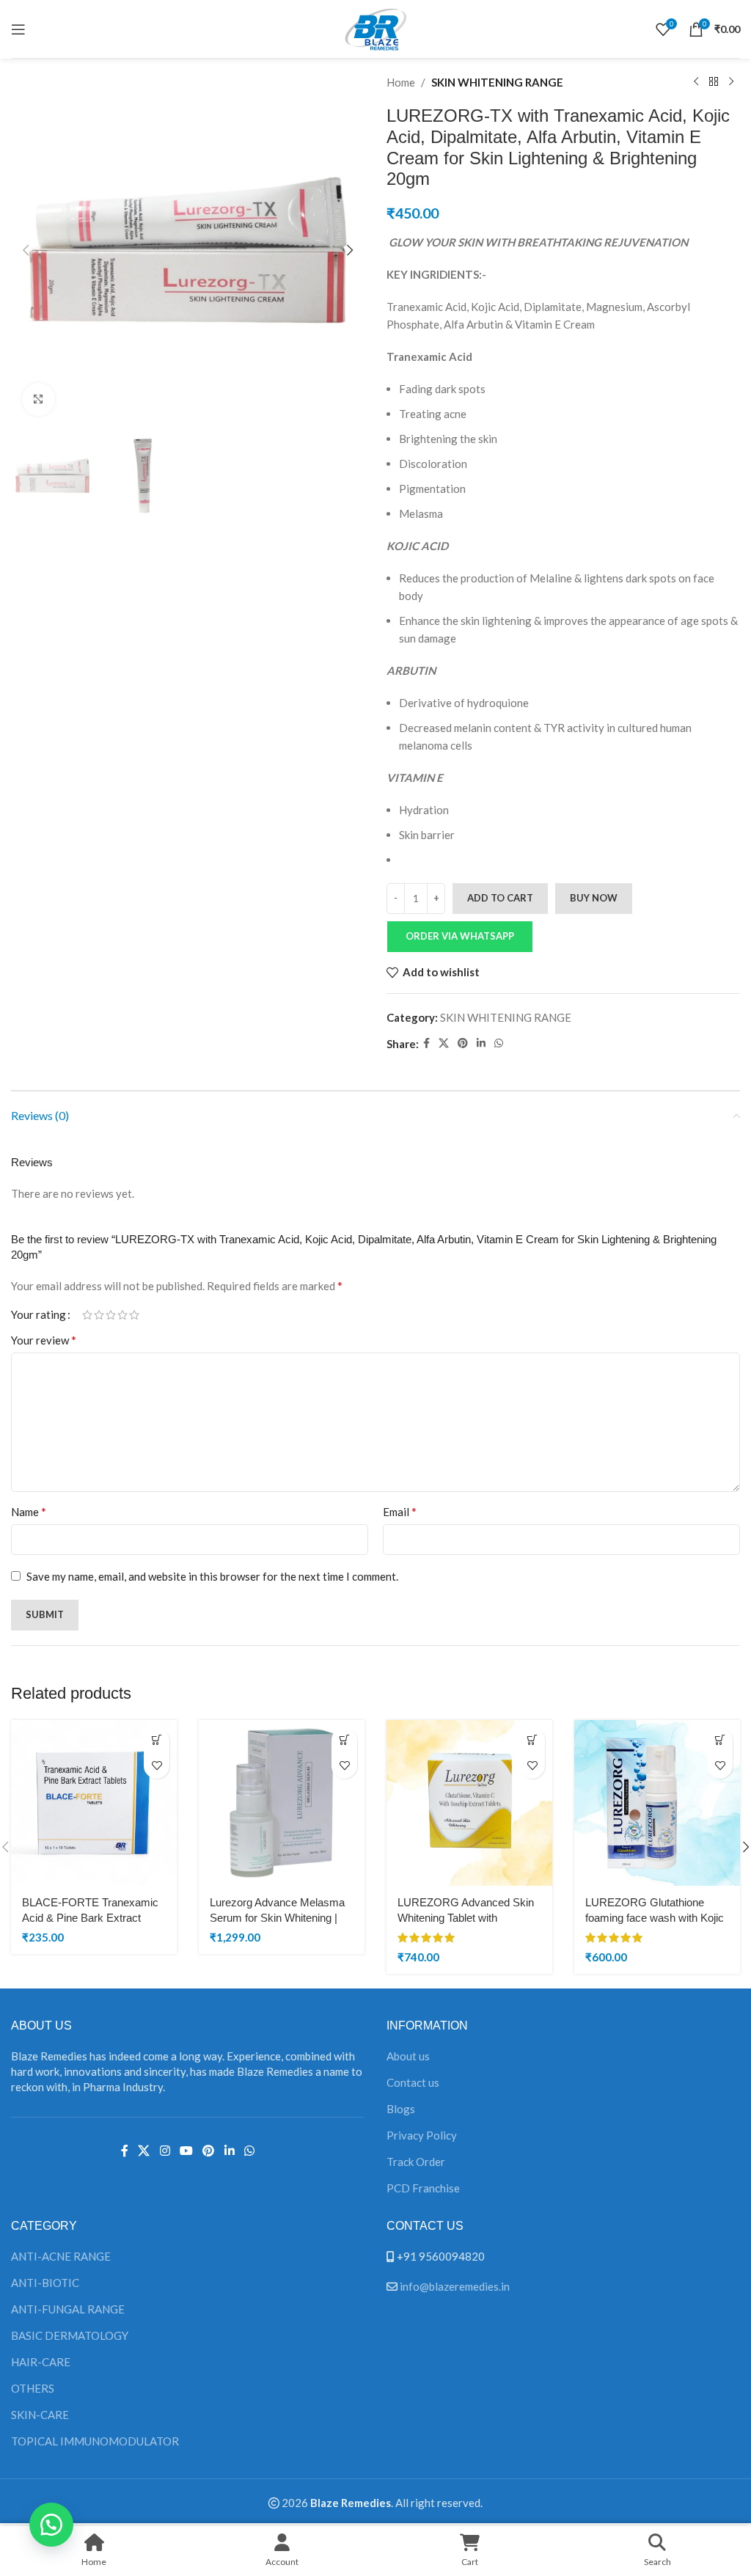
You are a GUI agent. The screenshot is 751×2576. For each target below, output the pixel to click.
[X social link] (444, 1043)
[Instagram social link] (165, 2151)
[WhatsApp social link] (499, 1043)
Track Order (416, 2162)
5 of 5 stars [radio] (134, 1315)
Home (401, 82)
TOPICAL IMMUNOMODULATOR (95, 2441)
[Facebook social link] (426, 1043)
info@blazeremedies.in (455, 2286)
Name (29, 1511)
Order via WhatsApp (460, 936)
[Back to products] (714, 82)
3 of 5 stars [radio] (111, 1315)
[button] (26, 250)
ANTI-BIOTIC (45, 2283)
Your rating (39, 1315)
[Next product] (731, 82)
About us (408, 2056)
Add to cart (500, 898)
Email (400, 1511)
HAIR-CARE (41, 2362)
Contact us (413, 2082)
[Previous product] (696, 82)
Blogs (401, 2109)
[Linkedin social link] (481, 1043)
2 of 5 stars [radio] (99, 1315)
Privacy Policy (422, 2135)
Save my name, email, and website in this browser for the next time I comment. (212, 1576)
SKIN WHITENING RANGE (497, 82)
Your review (44, 1340)
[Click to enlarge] (39, 399)
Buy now (594, 898)
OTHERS (33, 2388)
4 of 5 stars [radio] (122, 1315)
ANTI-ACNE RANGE (61, 2256)
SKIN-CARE (40, 2415)
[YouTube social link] (186, 2151)
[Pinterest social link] (463, 1043)
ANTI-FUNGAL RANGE (68, 2309)
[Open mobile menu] (18, 29)
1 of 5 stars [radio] (87, 1315)
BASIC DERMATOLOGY (70, 2335)
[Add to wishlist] (157, 1766)
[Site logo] (375, 27)
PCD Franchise (423, 2188)
